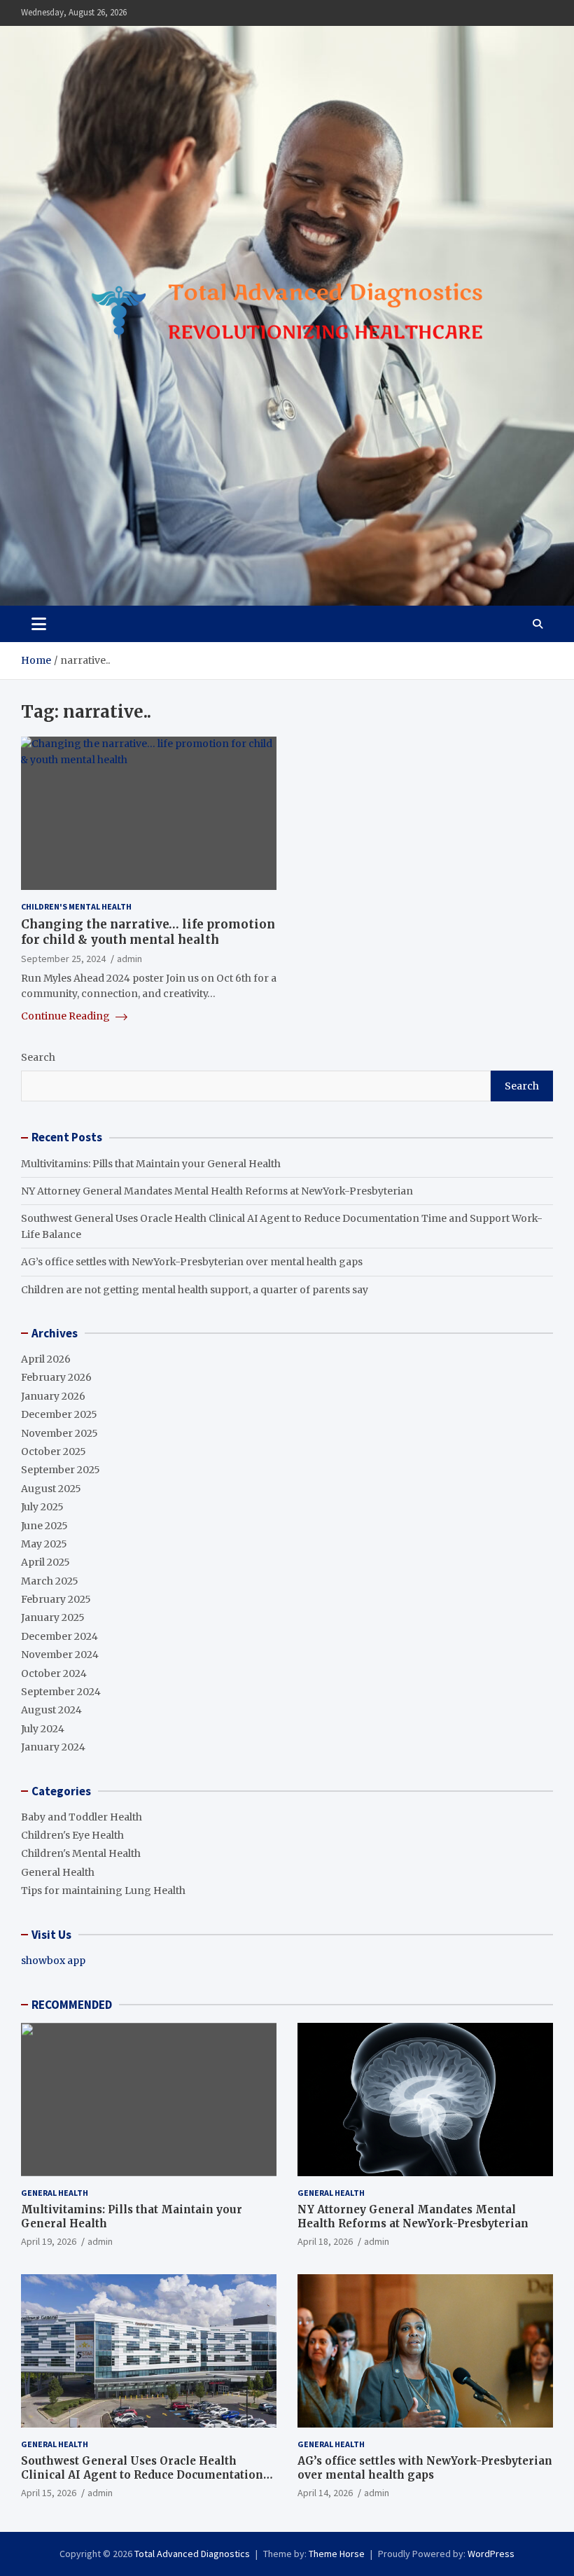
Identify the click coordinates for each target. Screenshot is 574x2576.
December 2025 (59, 1414)
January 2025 (53, 1617)
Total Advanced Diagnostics (192, 2554)
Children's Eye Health (72, 1835)
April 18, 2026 (325, 2241)
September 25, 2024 (63, 959)
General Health (58, 1872)
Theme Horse (337, 2554)
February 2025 (56, 1599)
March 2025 (50, 1581)
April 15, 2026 (49, 2493)
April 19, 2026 (49, 2241)
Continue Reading (66, 1016)
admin (129, 959)
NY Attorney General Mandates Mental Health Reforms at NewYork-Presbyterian (217, 1191)
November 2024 (60, 1655)
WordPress (491, 2554)
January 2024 (53, 1747)
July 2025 (42, 1507)
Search (38, 1057)
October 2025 (54, 1451)
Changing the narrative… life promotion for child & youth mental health (148, 932)
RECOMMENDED (72, 2005)
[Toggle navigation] (39, 624)
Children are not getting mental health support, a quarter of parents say (195, 1290)
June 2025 (44, 1526)
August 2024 (51, 1710)
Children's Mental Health (76, 906)
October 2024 (54, 1673)
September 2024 (61, 1692)
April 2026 (46, 1359)
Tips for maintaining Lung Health (103, 1891)
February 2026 (56, 1377)
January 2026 (53, 1396)
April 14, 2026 (325, 2493)
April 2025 (45, 1562)
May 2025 (44, 1544)
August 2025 (51, 1489)
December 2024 (59, 1636)
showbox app (53, 1961)
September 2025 (61, 1470)
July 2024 (43, 1729)
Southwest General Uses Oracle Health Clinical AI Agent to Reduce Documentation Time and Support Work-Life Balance (142, 2474)
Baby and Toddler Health (82, 1817)
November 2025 (59, 1433)
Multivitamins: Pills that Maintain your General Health (151, 1164)
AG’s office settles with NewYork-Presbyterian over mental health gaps (192, 1262)
